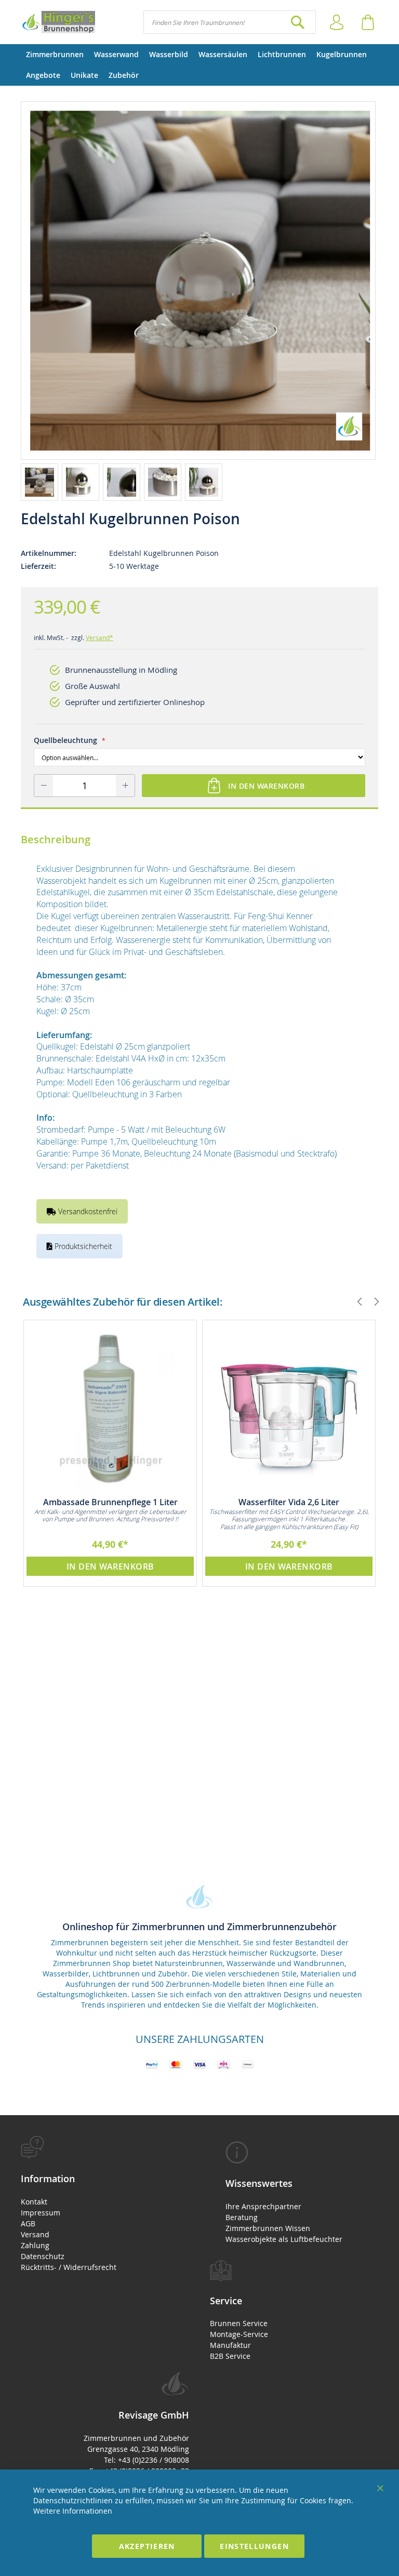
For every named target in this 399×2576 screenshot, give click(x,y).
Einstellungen (254, 2546)
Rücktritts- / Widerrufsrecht (69, 2267)
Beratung (242, 2217)
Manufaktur (230, 2345)
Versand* (99, 638)
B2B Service (230, 2356)
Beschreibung (56, 839)
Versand (35, 2234)
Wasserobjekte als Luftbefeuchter (284, 2239)
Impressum (41, 2213)
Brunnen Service (239, 2323)
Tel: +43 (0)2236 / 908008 (147, 2460)
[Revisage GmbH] (58, 22)
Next (372, 1302)
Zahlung (35, 2245)
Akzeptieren (147, 2546)
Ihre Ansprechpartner (263, 2206)
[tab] (105, 2204)
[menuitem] (55, 55)
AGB (28, 2223)
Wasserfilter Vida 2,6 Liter (289, 1502)
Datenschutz (43, 2256)
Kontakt (34, 2202)
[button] (41, 482)
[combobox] (230, 22)
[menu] (199, 65)
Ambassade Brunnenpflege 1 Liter (110, 1502)
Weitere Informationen (73, 2511)
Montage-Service (239, 2334)
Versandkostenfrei (87, 1211)
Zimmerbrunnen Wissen (268, 2228)
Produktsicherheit (82, 1246)
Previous (355, 1302)
